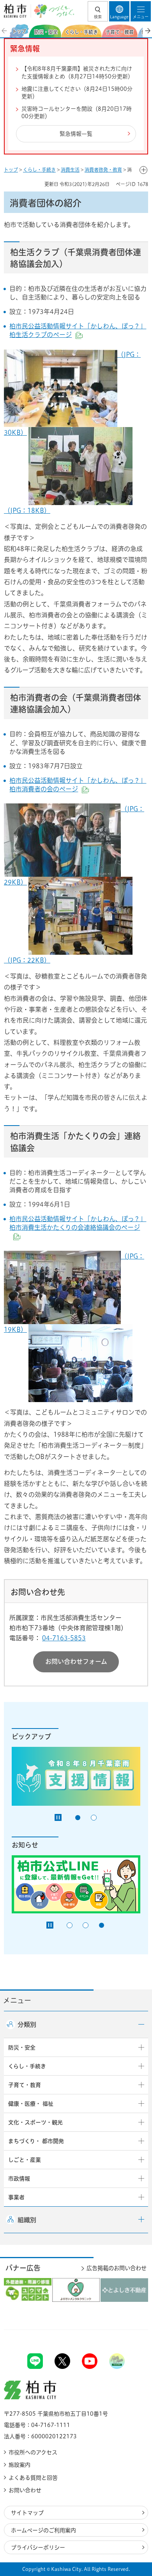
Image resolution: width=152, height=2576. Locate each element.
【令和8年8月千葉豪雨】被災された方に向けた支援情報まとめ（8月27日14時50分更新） (77, 73)
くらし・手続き (39, 170)
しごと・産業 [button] (25, 2160)
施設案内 (19, 2465)
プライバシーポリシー (38, 2548)
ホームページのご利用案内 (43, 2530)
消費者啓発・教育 (103, 170)
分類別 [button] (27, 2025)
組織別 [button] (27, 2220)
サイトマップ (27, 2513)
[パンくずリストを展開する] (143, 170)
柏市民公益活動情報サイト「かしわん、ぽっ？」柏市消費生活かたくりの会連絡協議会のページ (78, 1228)
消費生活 (70, 170)
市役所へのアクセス (33, 2452)
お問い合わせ (25, 2490)
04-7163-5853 (64, 1638)
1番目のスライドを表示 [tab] (78, 1818)
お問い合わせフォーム (76, 1661)
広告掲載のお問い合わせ (117, 2268)
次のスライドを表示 (147, 31)
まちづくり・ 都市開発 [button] (36, 2141)
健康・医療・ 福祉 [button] (31, 2104)
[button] (98, 11)
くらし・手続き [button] (27, 2066)
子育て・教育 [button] (25, 2085)
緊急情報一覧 (76, 134)
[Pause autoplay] (58, 1817)
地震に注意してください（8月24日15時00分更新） (77, 93)
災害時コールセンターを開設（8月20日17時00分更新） (77, 113)
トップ (11, 170)
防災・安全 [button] (22, 2048)
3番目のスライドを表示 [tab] (102, 1925)
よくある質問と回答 (33, 2478)
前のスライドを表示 (5, 31)
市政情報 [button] (19, 2179)
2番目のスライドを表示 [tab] (94, 1818)
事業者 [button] (16, 2197)
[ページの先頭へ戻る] (128, 2330)
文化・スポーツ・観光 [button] (35, 2122)
